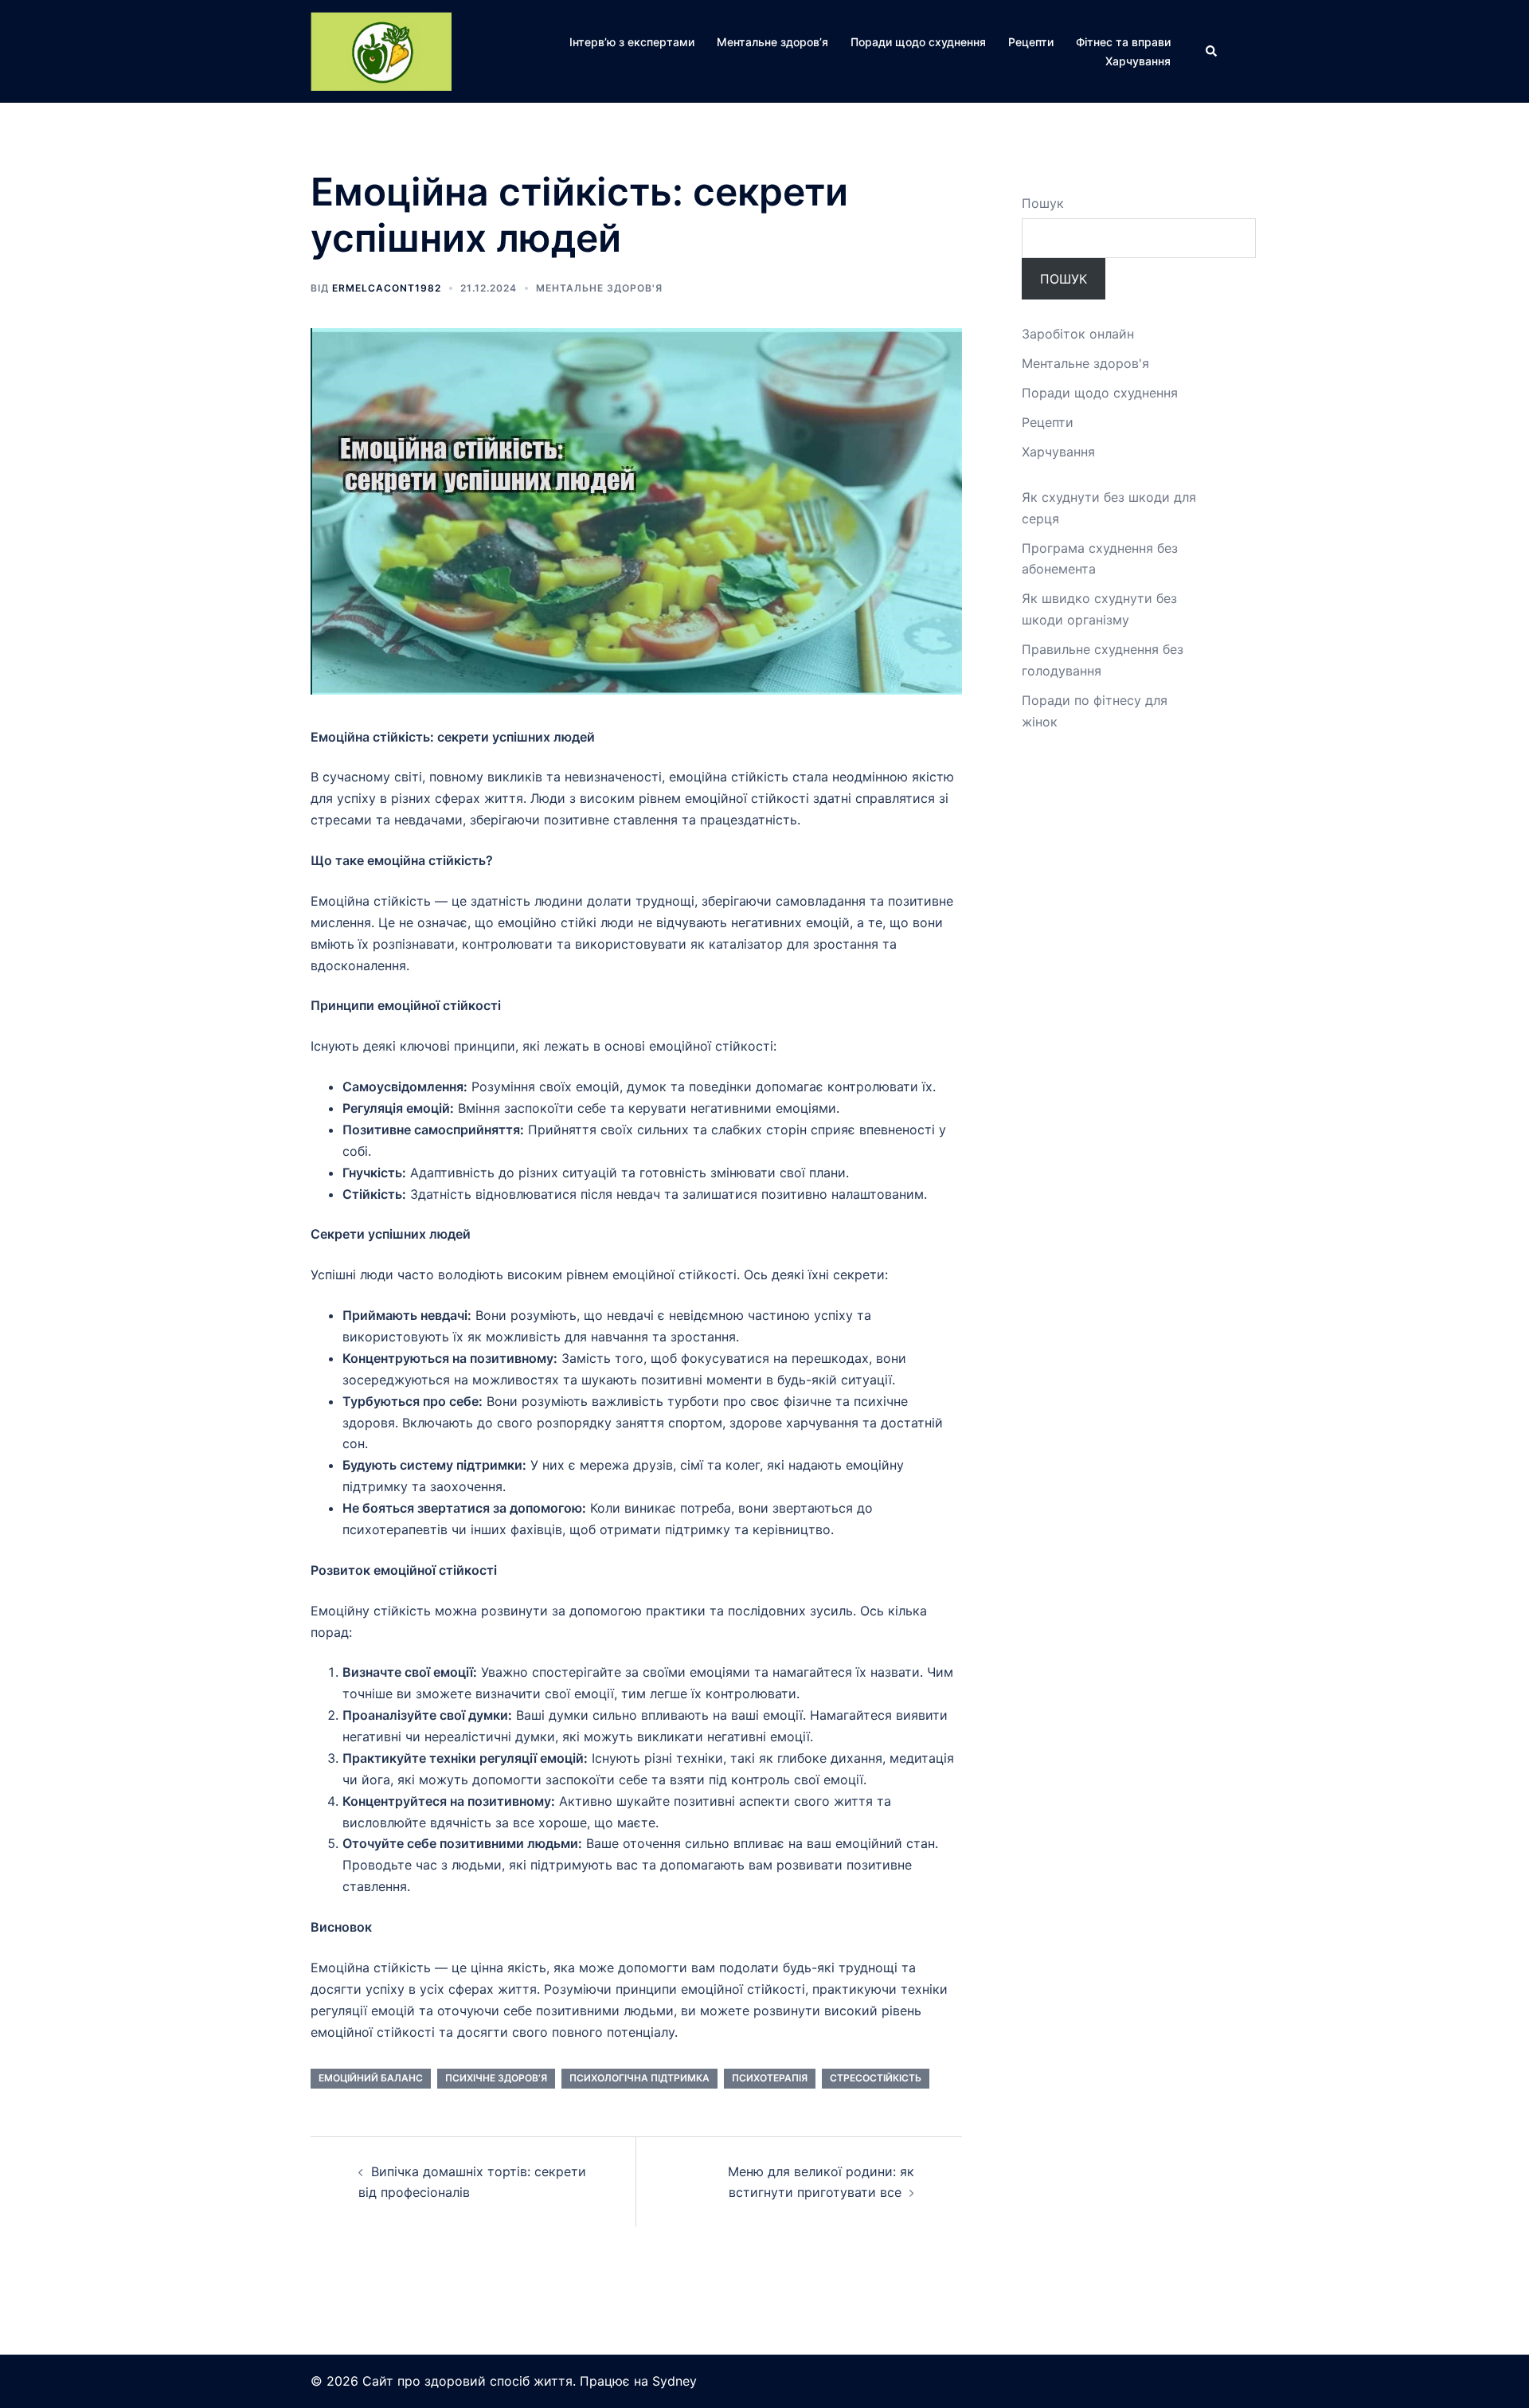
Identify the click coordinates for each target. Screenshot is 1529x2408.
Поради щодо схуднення (918, 42)
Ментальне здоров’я (772, 42)
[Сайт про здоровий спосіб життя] (381, 50)
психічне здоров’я (496, 2078)
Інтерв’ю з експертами (632, 42)
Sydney (675, 2381)
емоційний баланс (371, 2078)
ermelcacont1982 (387, 288)
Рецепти (1031, 42)
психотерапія (770, 2078)
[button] (1212, 52)
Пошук (1043, 203)
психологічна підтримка (639, 2078)
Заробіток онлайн (1078, 334)
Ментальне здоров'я (599, 288)
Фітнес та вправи (1123, 42)
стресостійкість (876, 2078)
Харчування (1138, 61)
